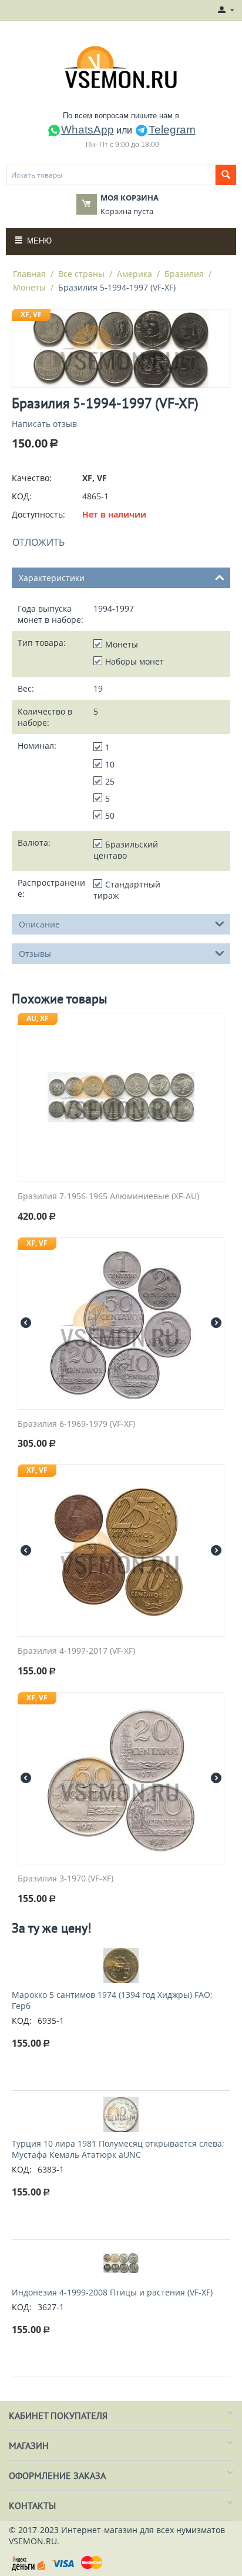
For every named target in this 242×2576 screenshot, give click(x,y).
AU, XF (38, 1018)
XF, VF (31, 314)
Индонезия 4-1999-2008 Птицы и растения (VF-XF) (112, 2292)
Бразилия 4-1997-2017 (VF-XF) (76, 1651)
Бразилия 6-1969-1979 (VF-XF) (76, 1424)
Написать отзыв (44, 424)
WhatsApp (88, 130)
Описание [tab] (39, 924)
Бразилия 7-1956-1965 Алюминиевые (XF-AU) (108, 1197)
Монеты (29, 287)
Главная (29, 274)
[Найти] (226, 175)
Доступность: (38, 514)
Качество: (32, 478)
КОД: (22, 496)
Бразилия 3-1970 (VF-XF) (65, 1879)
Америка (135, 274)
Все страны (81, 274)
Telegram (172, 130)
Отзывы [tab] (35, 954)
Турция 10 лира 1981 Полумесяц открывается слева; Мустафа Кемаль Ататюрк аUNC (118, 2149)
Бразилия (184, 274)
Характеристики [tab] (52, 578)
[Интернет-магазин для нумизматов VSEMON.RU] (121, 67)
